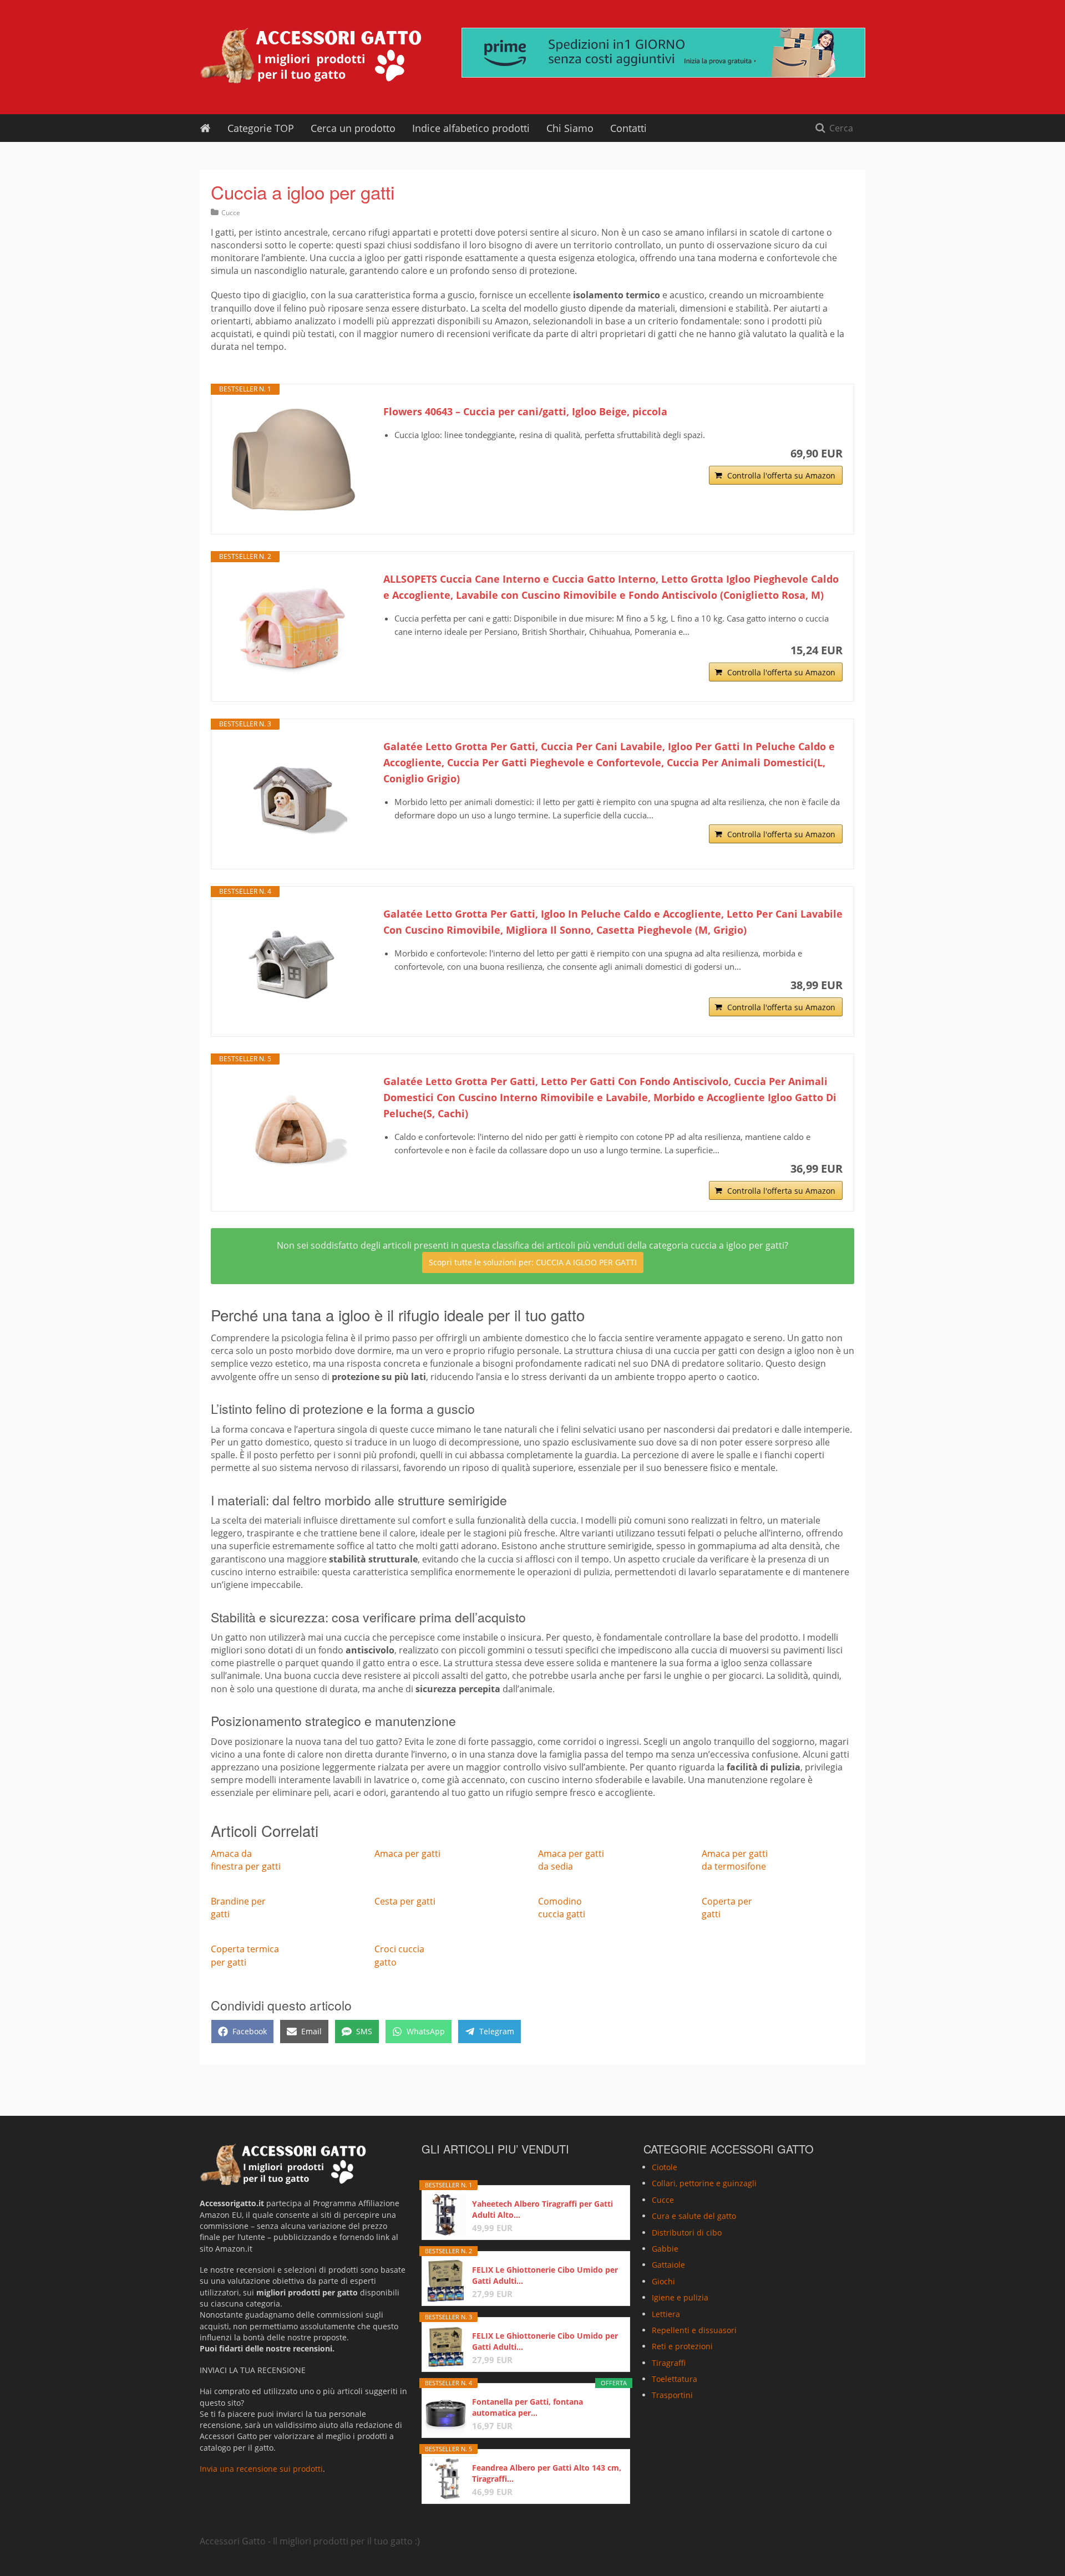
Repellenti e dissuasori (694, 2330)
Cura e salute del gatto (694, 2216)
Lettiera (666, 2314)
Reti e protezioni (682, 2346)
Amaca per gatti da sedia (571, 1860)
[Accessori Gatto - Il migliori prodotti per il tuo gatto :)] (311, 55)
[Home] (205, 128)
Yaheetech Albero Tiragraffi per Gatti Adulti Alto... (542, 2209)
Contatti (628, 128)
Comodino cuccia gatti (562, 1908)
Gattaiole (668, 2265)
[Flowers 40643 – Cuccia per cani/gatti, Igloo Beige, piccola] (292, 459)
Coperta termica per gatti (245, 1955)
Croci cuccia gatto (399, 1955)
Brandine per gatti (238, 1908)
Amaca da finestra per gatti (246, 1860)
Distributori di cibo (687, 2233)
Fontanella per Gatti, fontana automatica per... (528, 2407)
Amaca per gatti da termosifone (735, 1860)
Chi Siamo (570, 128)
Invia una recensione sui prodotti (261, 2469)
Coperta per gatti (727, 1908)
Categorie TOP (261, 128)
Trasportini (672, 2396)
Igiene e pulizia (680, 2297)
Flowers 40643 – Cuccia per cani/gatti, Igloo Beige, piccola (525, 411)
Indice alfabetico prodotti (471, 128)
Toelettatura (674, 2379)
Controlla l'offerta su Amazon (781, 475)
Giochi (663, 2281)
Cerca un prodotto (353, 128)
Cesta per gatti (405, 1901)
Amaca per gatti (407, 1854)
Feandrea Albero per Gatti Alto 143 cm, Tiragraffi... (547, 2473)
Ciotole (665, 2167)
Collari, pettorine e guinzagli (704, 2183)
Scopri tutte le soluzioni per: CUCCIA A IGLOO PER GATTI (533, 1262)
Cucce (231, 213)
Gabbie (665, 2249)
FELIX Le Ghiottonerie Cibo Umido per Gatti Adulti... (545, 2275)
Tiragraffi (669, 2363)
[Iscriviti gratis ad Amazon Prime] (663, 53)
